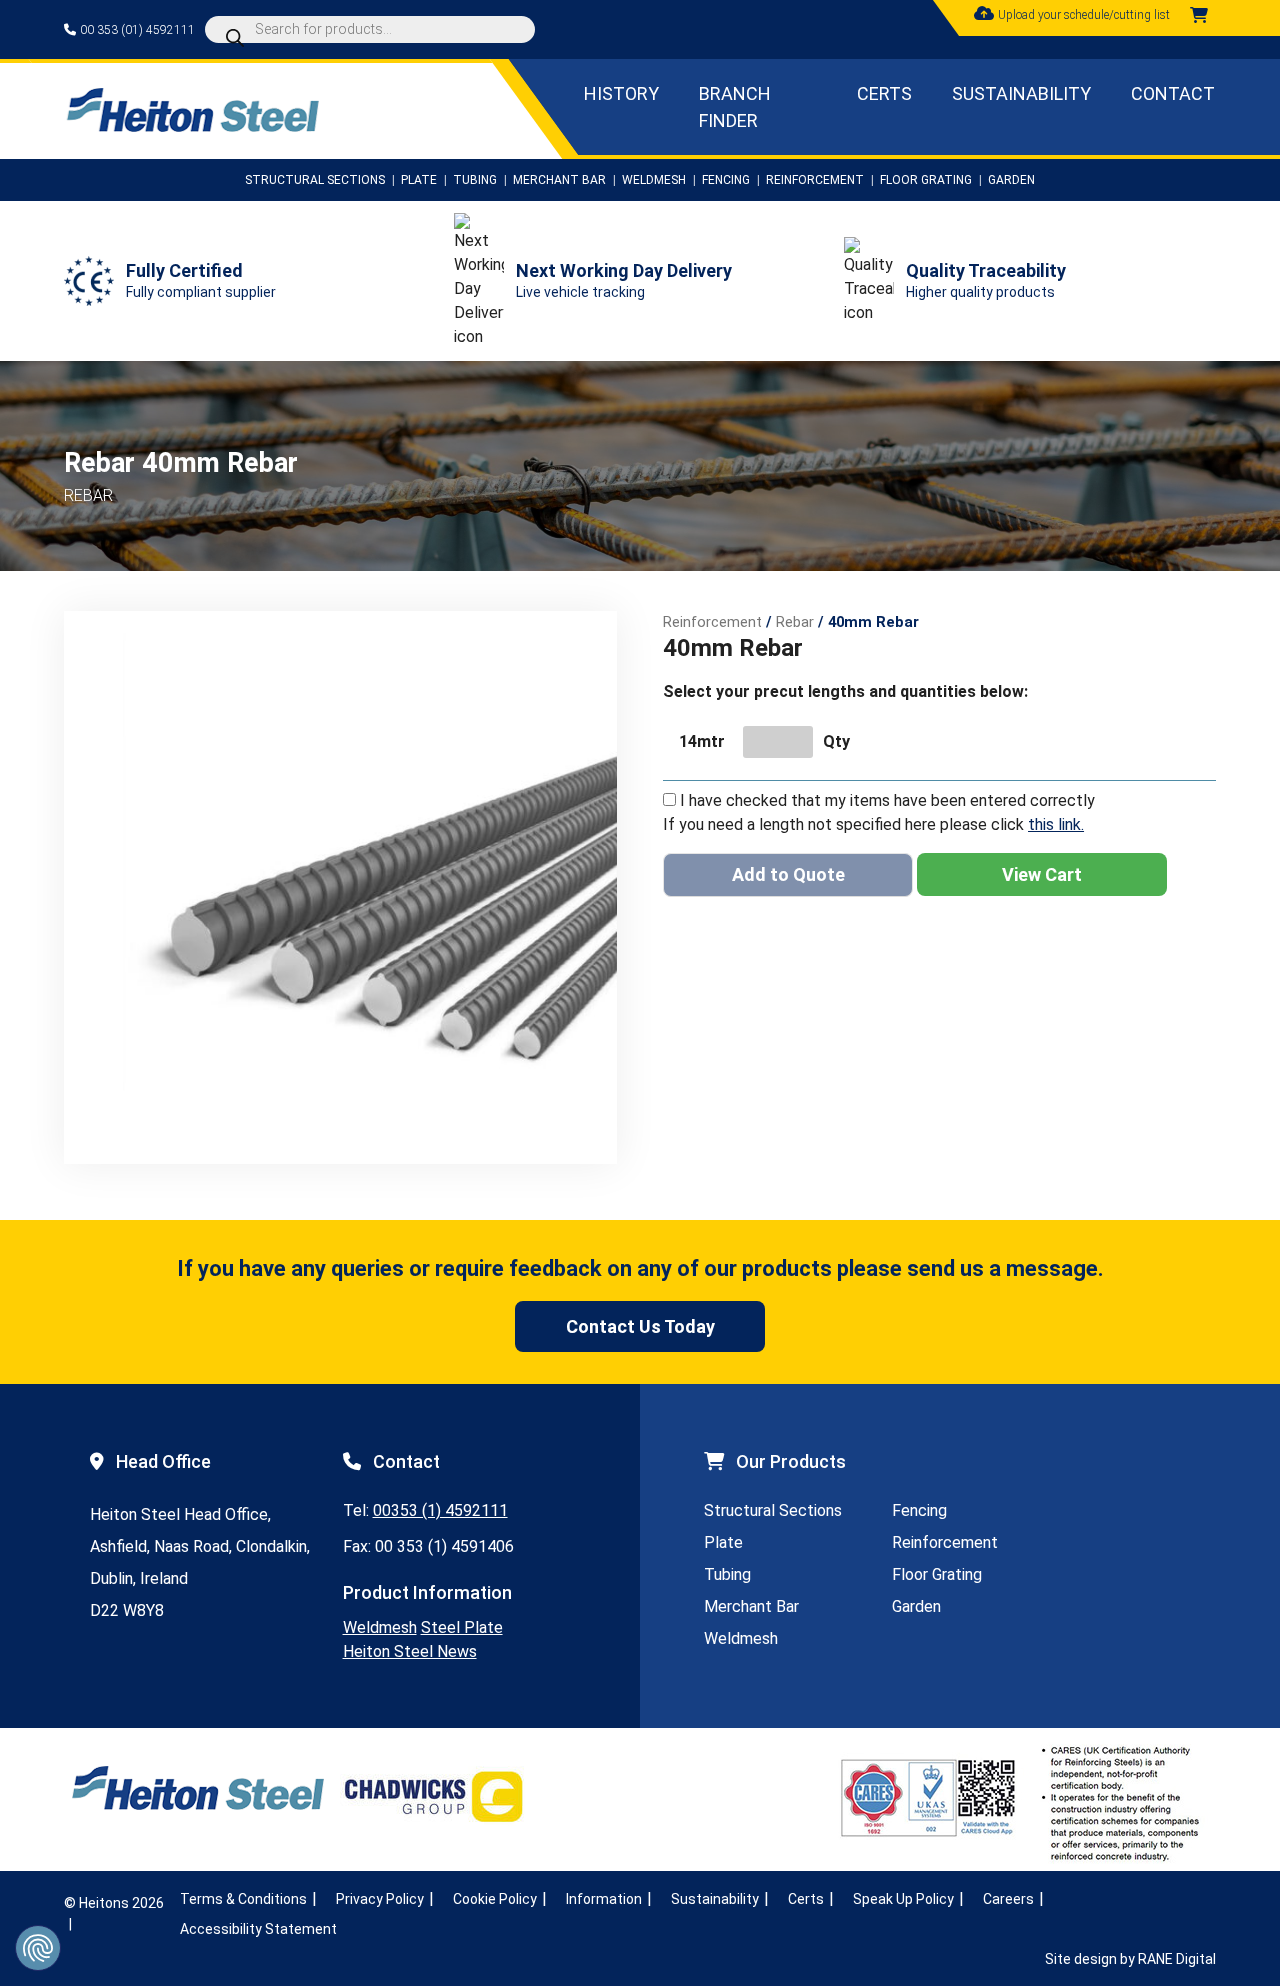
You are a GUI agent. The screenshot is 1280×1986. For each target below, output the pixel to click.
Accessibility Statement (258, 1929)
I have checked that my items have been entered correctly (887, 800)
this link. (1056, 824)
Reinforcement (815, 180)
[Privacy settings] (38, 1948)
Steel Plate (462, 1627)
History (620, 93)
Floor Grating (926, 180)
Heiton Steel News (410, 1651)
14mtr (702, 741)
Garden (1011, 180)
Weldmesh (654, 180)
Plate (419, 180)
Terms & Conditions (243, 1899)
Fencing (726, 180)
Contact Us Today (640, 1326)
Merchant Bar (559, 180)
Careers (1008, 1899)
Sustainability (1021, 93)
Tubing (475, 180)
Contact (1173, 93)
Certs (884, 93)
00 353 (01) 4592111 (137, 30)
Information (604, 1899)
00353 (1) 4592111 (440, 1510)
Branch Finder (734, 107)
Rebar (795, 622)
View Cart (1042, 874)
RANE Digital (1177, 1959)
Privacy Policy (380, 1899)
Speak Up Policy (903, 1899)
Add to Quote (788, 874)
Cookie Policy (495, 1899)
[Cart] (1199, 15)
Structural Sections (315, 180)
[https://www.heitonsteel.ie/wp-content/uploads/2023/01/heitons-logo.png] (192, 126)
